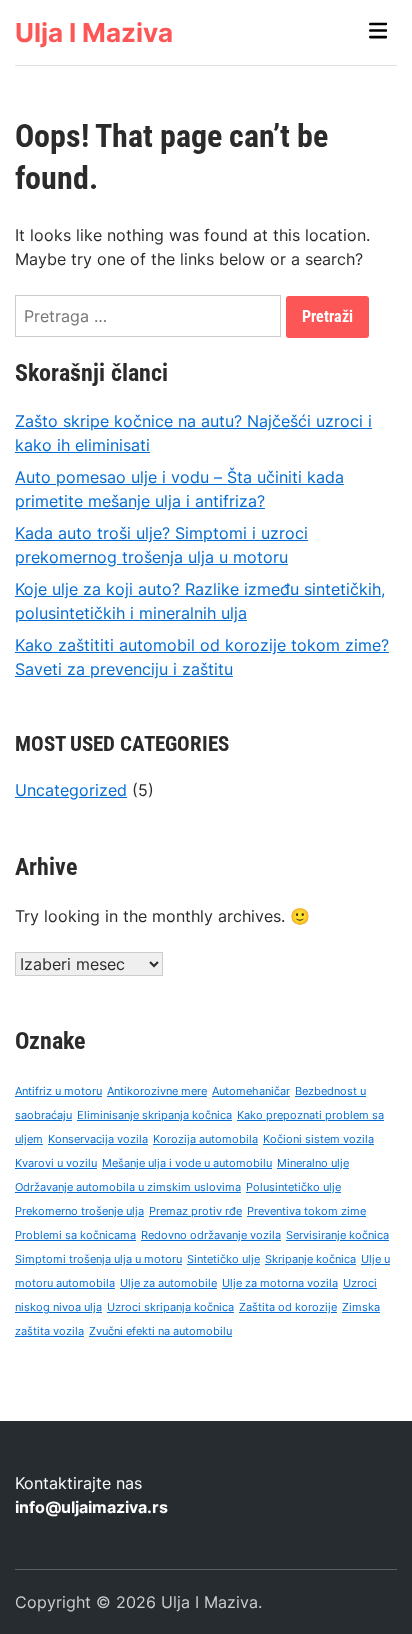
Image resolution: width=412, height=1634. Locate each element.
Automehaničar (251, 1091)
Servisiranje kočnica (337, 1235)
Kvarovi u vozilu (56, 1163)
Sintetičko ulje (223, 1259)
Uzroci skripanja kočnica (170, 1307)
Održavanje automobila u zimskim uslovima (128, 1187)
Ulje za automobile (168, 1283)
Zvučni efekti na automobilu (160, 1331)
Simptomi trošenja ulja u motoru (98, 1259)
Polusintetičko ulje (293, 1187)
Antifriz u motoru (58, 1091)
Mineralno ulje (313, 1163)
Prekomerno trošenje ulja (79, 1211)
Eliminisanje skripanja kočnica (154, 1115)
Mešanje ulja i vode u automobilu (187, 1163)
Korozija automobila (205, 1139)
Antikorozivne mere (157, 1091)
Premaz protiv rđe (195, 1211)
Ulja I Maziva (94, 32)
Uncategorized (71, 790)
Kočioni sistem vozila (318, 1139)
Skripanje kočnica (310, 1259)
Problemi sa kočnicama (75, 1235)
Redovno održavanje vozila (211, 1235)
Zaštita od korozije (288, 1307)
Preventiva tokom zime (306, 1211)
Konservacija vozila (98, 1139)
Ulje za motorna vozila (280, 1283)
